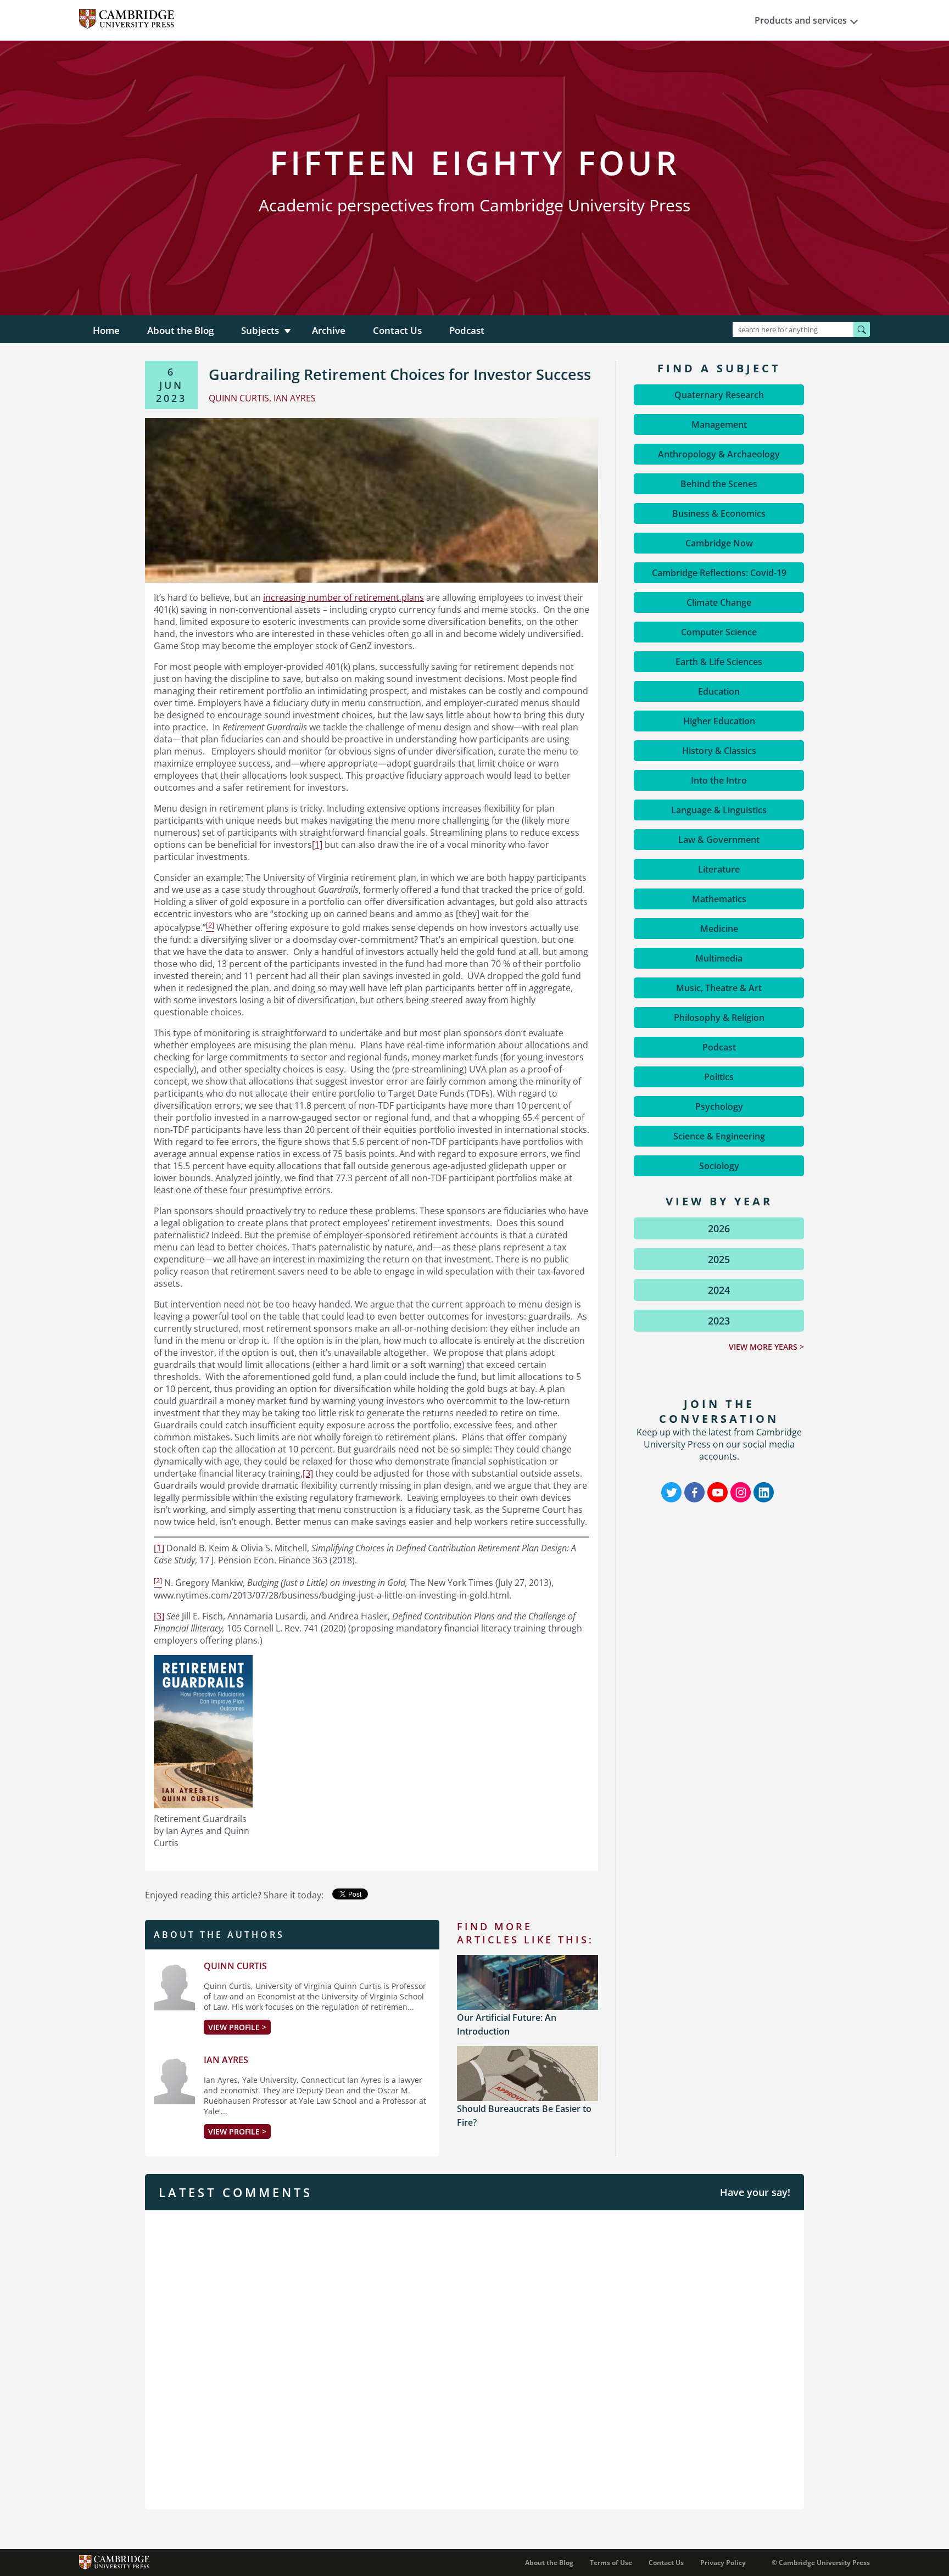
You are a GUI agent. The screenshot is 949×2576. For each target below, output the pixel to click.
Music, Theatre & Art (719, 988)
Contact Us (397, 330)
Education (719, 691)
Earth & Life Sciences (719, 662)
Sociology (719, 1166)
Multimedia (719, 958)
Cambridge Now (719, 543)
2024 (719, 1290)
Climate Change (719, 602)
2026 (719, 1228)
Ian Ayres (226, 2060)
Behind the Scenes (719, 484)
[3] (308, 1473)
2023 (719, 1321)
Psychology (719, 1107)
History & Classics (719, 751)
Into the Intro (719, 780)
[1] (317, 845)
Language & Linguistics (719, 810)
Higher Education (719, 721)
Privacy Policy (723, 2563)
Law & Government (719, 840)
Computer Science (719, 632)
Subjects (260, 330)
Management (719, 424)
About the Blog (180, 330)
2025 (719, 1259)
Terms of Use (611, 2563)
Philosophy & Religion (719, 1018)
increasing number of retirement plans (344, 597)
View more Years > (766, 1347)
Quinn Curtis (235, 1966)
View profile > (237, 2027)
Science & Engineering (719, 1136)
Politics (719, 1077)
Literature (719, 869)
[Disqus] (474, 2359)
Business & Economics (719, 513)
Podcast (467, 330)
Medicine (719, 929)
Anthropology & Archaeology (719, 454)
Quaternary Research (719, 395)
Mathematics (719, 899)
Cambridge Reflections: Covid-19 (719, 573)
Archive (329, 330)
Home (106, 330)
